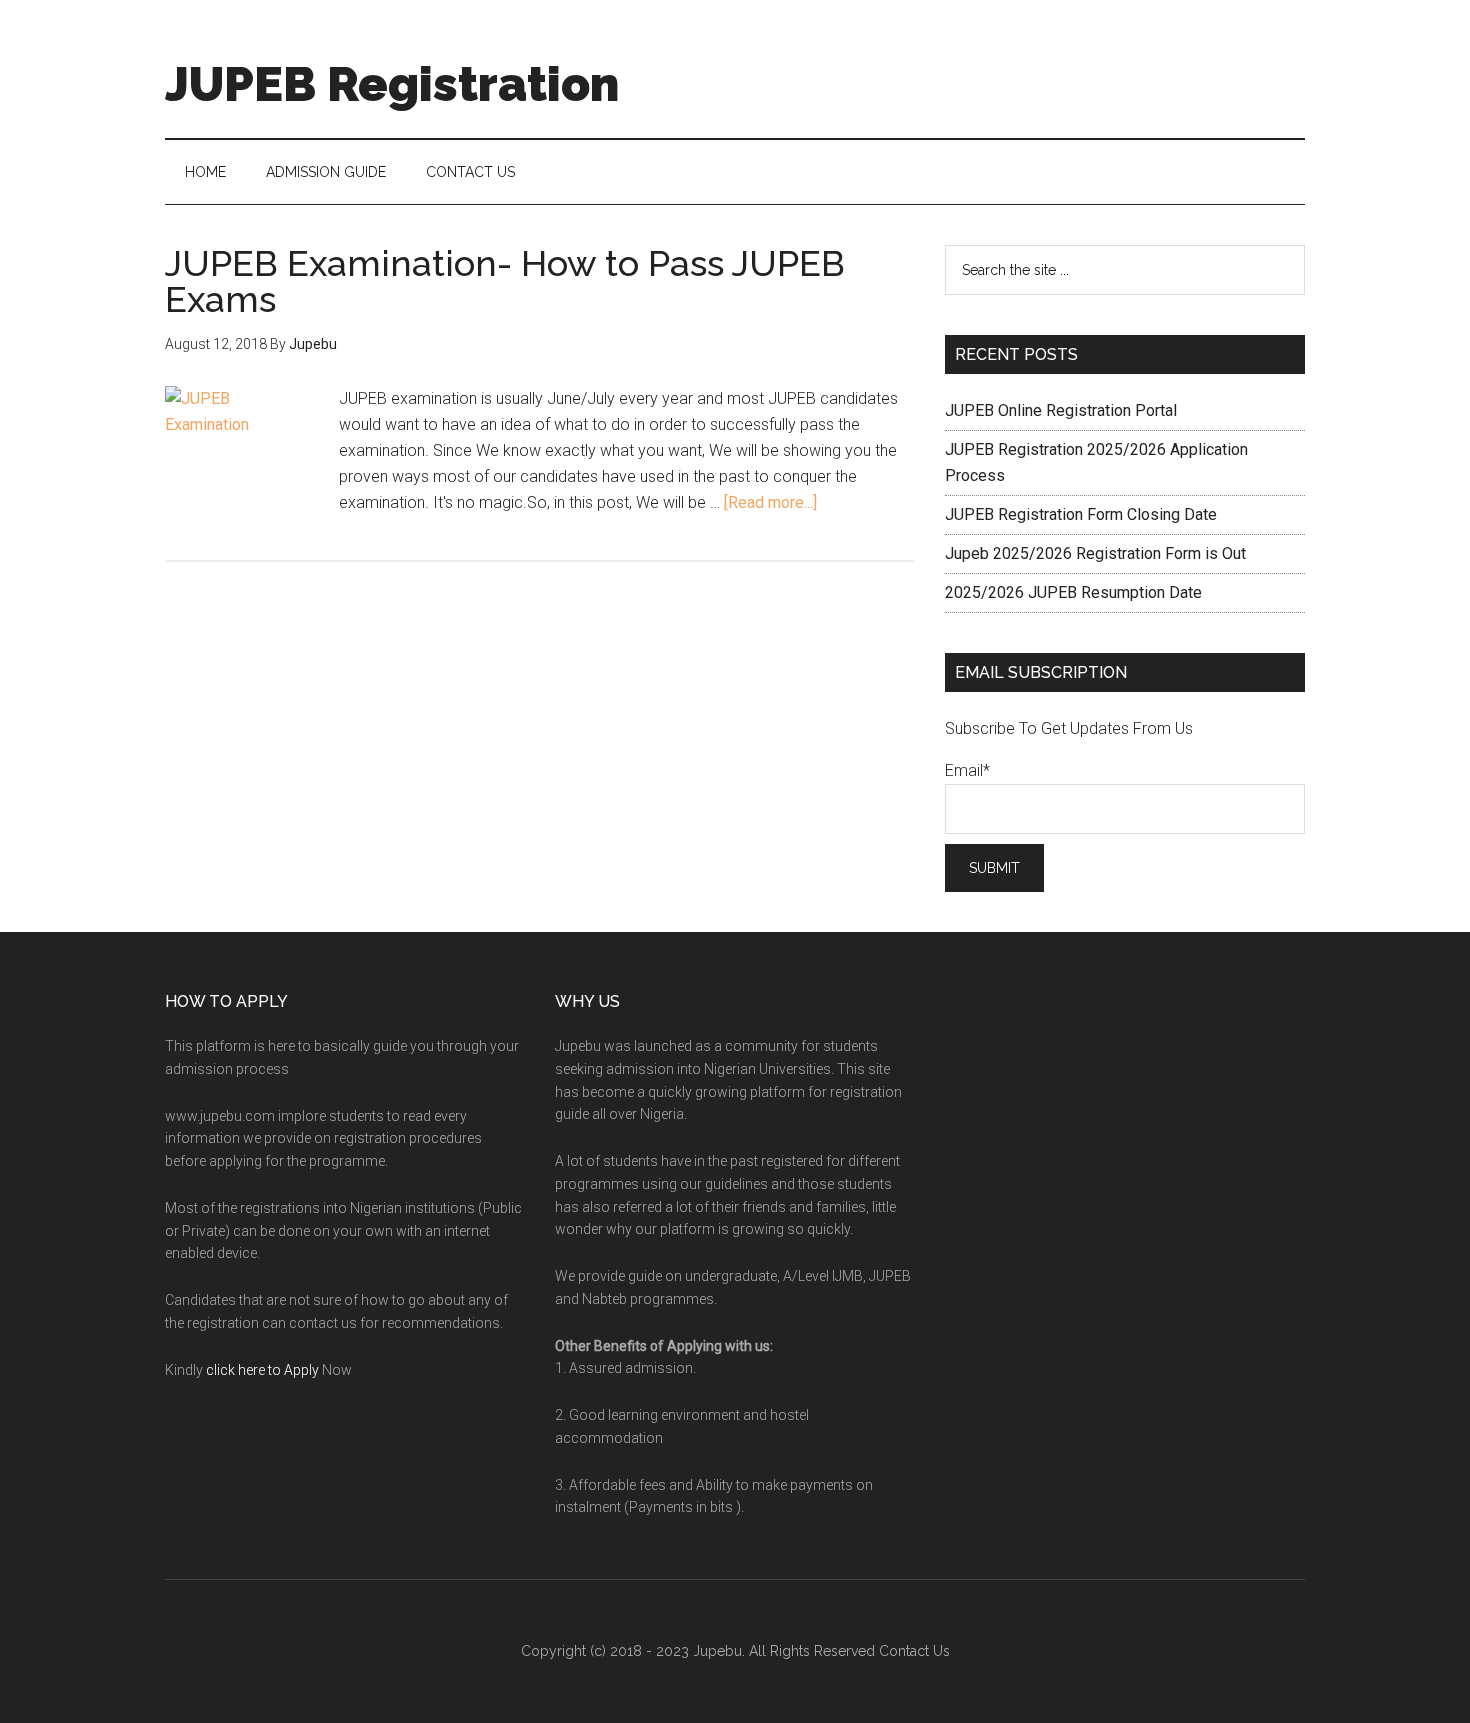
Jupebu (717, 1651)
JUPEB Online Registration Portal (1061, 410)
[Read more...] (770, 502)
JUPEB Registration (392, 84)
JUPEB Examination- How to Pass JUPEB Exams (505, 281)
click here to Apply (262, 1370)
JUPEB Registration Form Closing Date (1081, 514)
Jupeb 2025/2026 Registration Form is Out (1095, 553)
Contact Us (914, 1651)
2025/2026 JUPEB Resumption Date (1073, 592)
